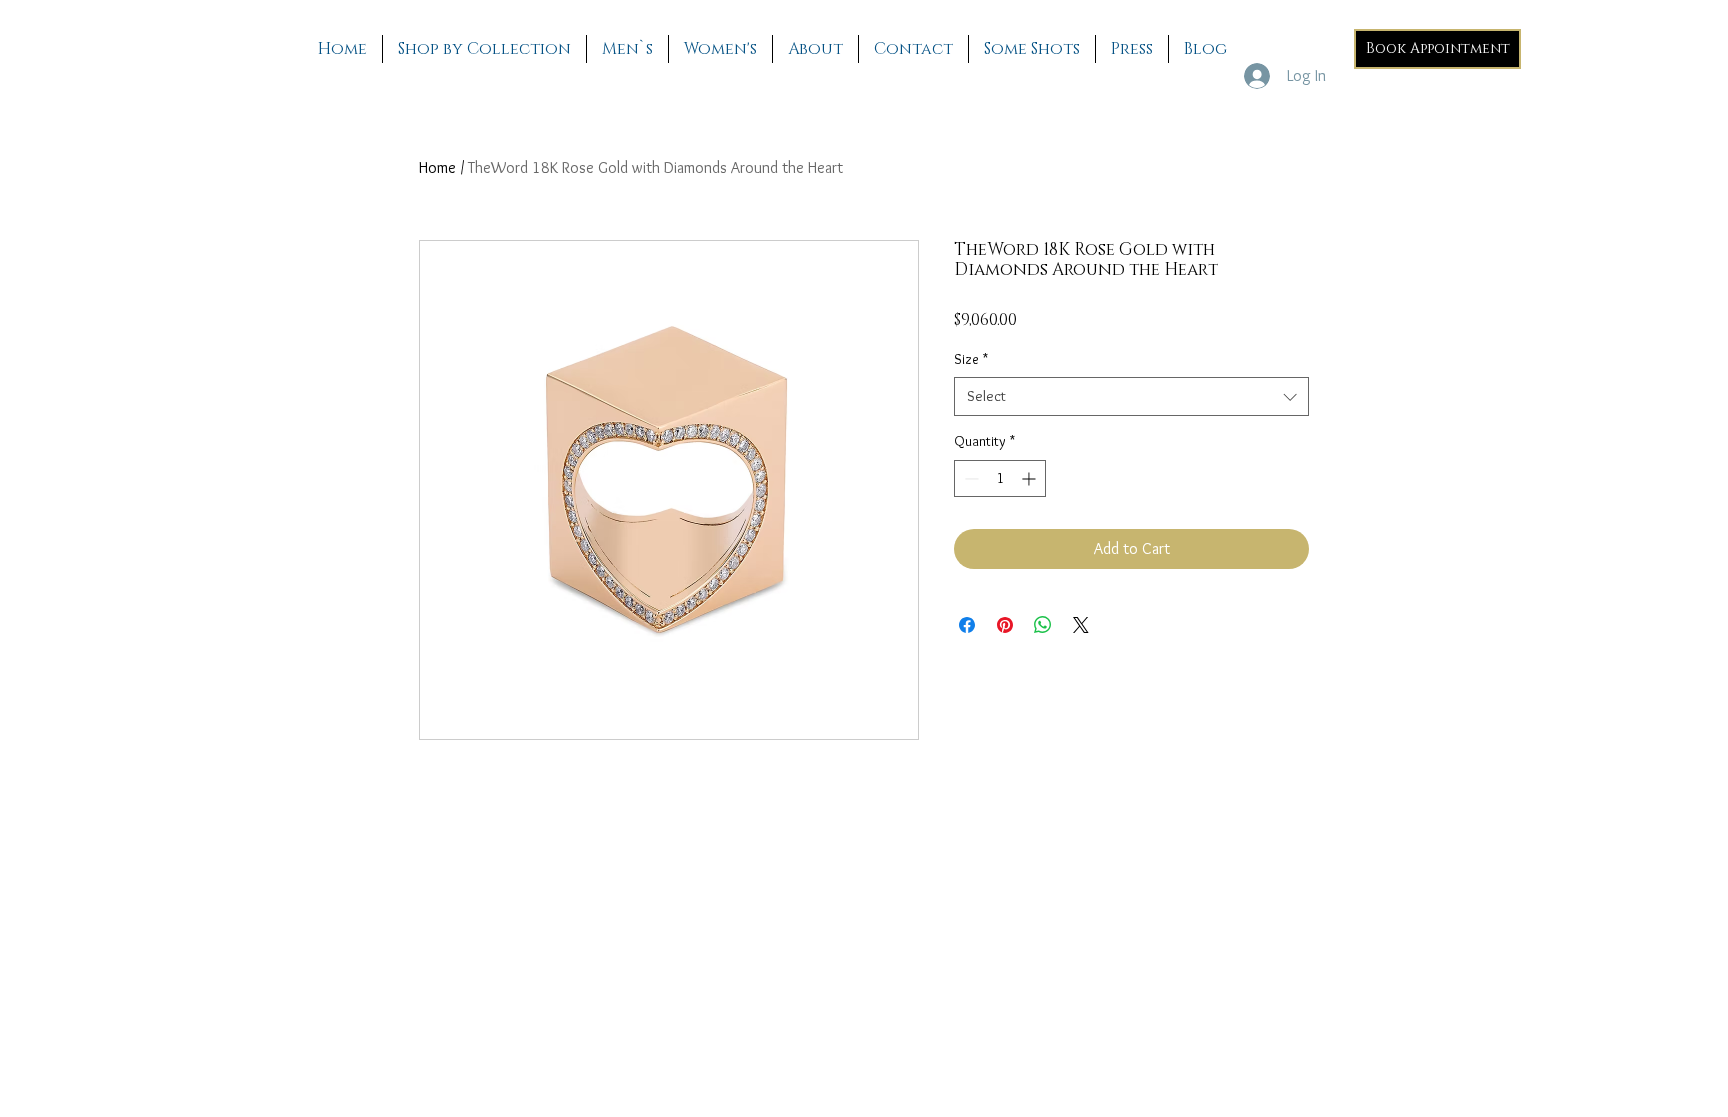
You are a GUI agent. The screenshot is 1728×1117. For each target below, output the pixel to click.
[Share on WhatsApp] (1043, 625)
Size (971, 359)
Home (437, 167)
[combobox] (1131, 396)
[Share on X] (1081, 625)
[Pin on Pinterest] (1005, 625)
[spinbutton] (1000, 478)
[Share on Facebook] (967, 625)
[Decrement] (969, 478)
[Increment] (1030, 478)
